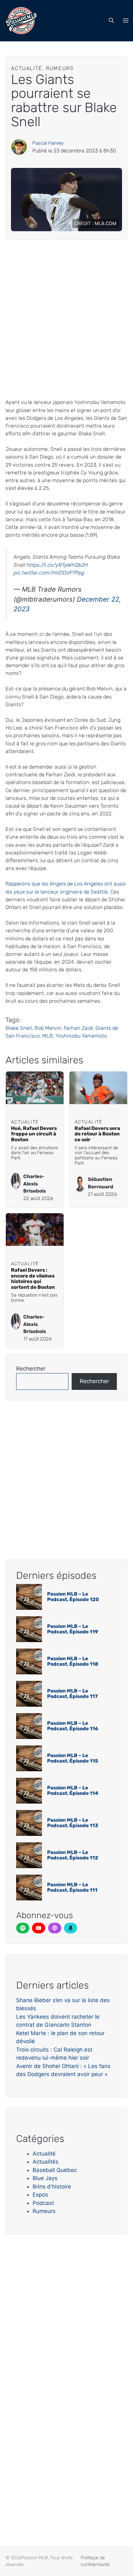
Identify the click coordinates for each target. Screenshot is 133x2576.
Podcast (43, 2203)
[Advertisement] (66, 319)
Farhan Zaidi (78, 1028)
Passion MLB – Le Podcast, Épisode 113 (73, 1823)
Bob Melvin (48, 1028)
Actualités (46, 2162)
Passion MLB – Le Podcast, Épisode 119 (73, 1629)
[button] (111, 21)
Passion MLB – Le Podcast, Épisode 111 (72, 1887)
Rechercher (31, 1369)
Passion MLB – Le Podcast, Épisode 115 (73, 1758)
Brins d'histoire (52, 2187)
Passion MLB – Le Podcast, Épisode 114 (73, 1790)
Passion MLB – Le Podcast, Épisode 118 (73, 1661)
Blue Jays (45, 2178)
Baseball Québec (55, 2170)
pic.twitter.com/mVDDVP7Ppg (49, 573)
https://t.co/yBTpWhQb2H (57, 565)
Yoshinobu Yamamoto (81, 1036)
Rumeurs (44, 2211)
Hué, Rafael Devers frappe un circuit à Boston (34, 1134)
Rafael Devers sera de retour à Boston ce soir (97, 1134)
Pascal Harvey (48, 143)
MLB (48, 1036)
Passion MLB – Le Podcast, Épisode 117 (72, 1694)
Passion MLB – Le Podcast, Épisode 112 (73, 1855)
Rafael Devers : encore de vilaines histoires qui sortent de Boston (33, 1279)
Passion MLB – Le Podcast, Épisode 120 (73, 1597)
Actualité (44, 2154)
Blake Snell (19, 1028)
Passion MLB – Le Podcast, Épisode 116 (73, 1726)
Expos (40, 2195)
